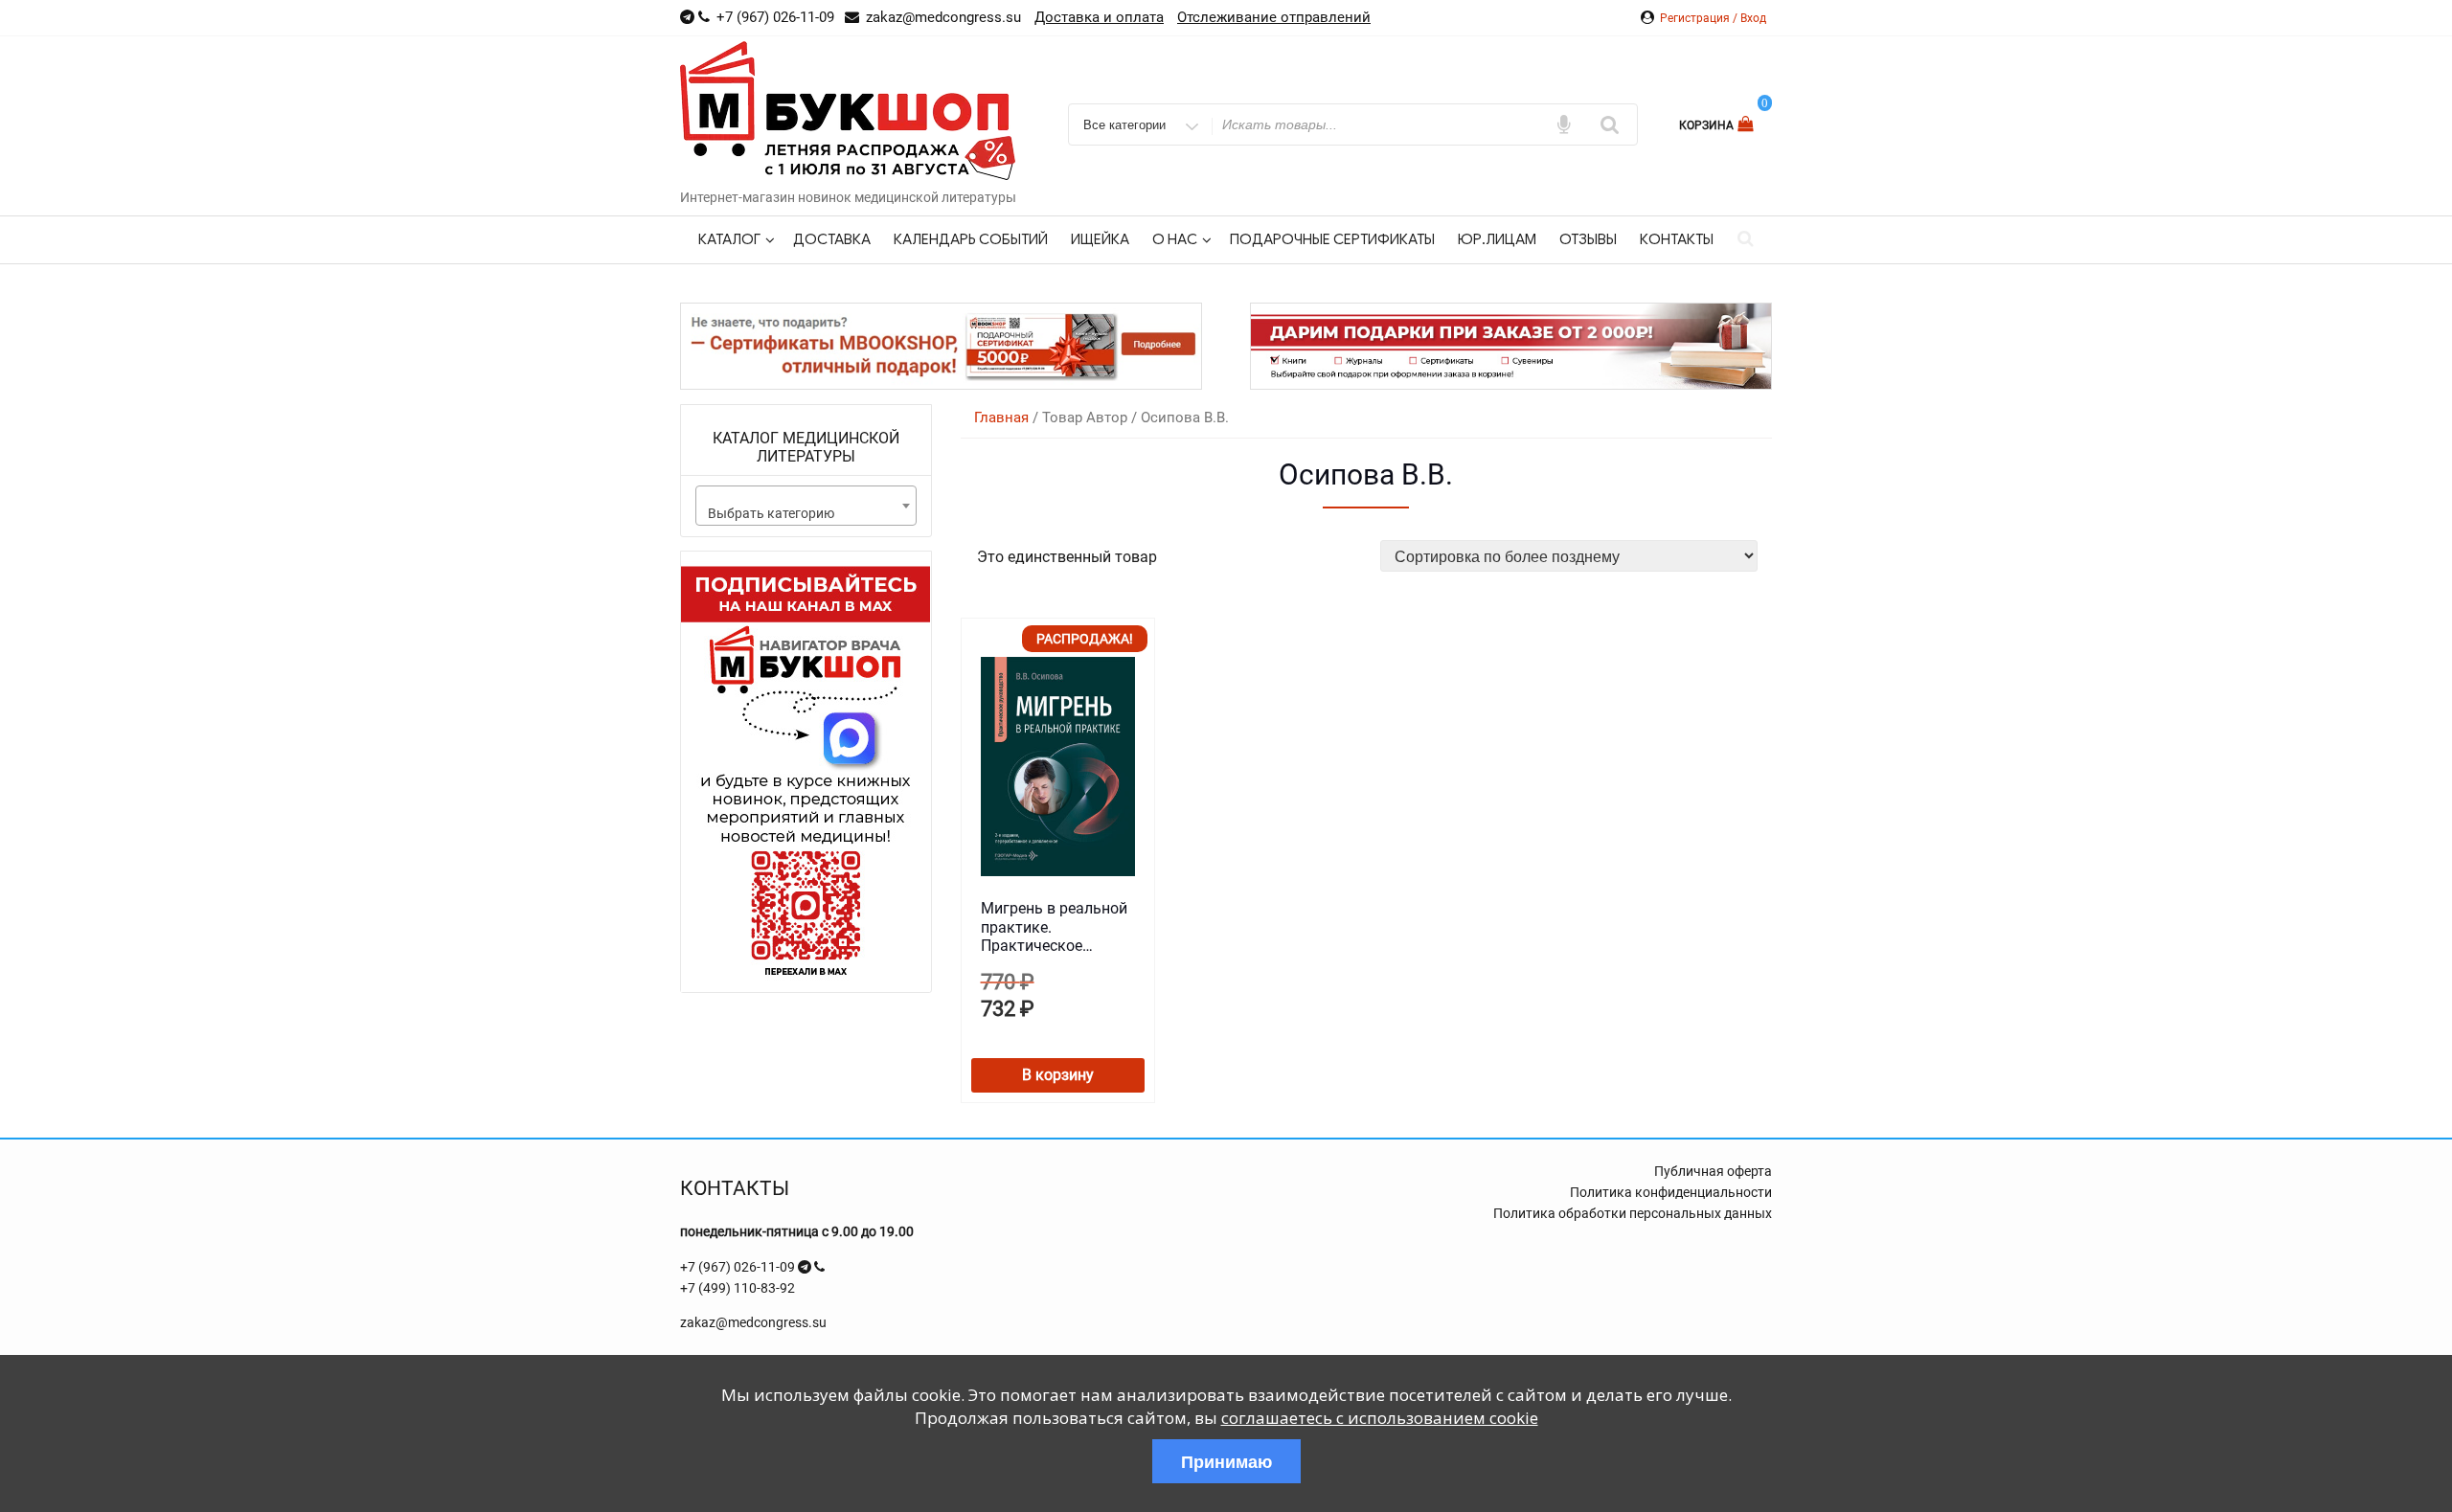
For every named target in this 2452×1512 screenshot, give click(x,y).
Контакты (1677, 239)
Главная (1001, 417)
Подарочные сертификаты (1332, 239)
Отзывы (1588, 239)
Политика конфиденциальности (1671, 1192)
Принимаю (1226, 1461)
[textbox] (806, 513)
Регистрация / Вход (1713, 18)
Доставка (832, 239)
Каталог (729, 239)
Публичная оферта (1713, 1171)
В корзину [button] (1058, 1075)
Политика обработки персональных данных (1633, 1213)
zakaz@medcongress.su (753, 1322)
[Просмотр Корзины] (1748, 124)
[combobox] (806, 506)
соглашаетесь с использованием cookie (1380, 1418)
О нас (1175, 239)
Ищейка (1100, 239)
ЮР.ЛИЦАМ (1497, 239)
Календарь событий (971, 239)
